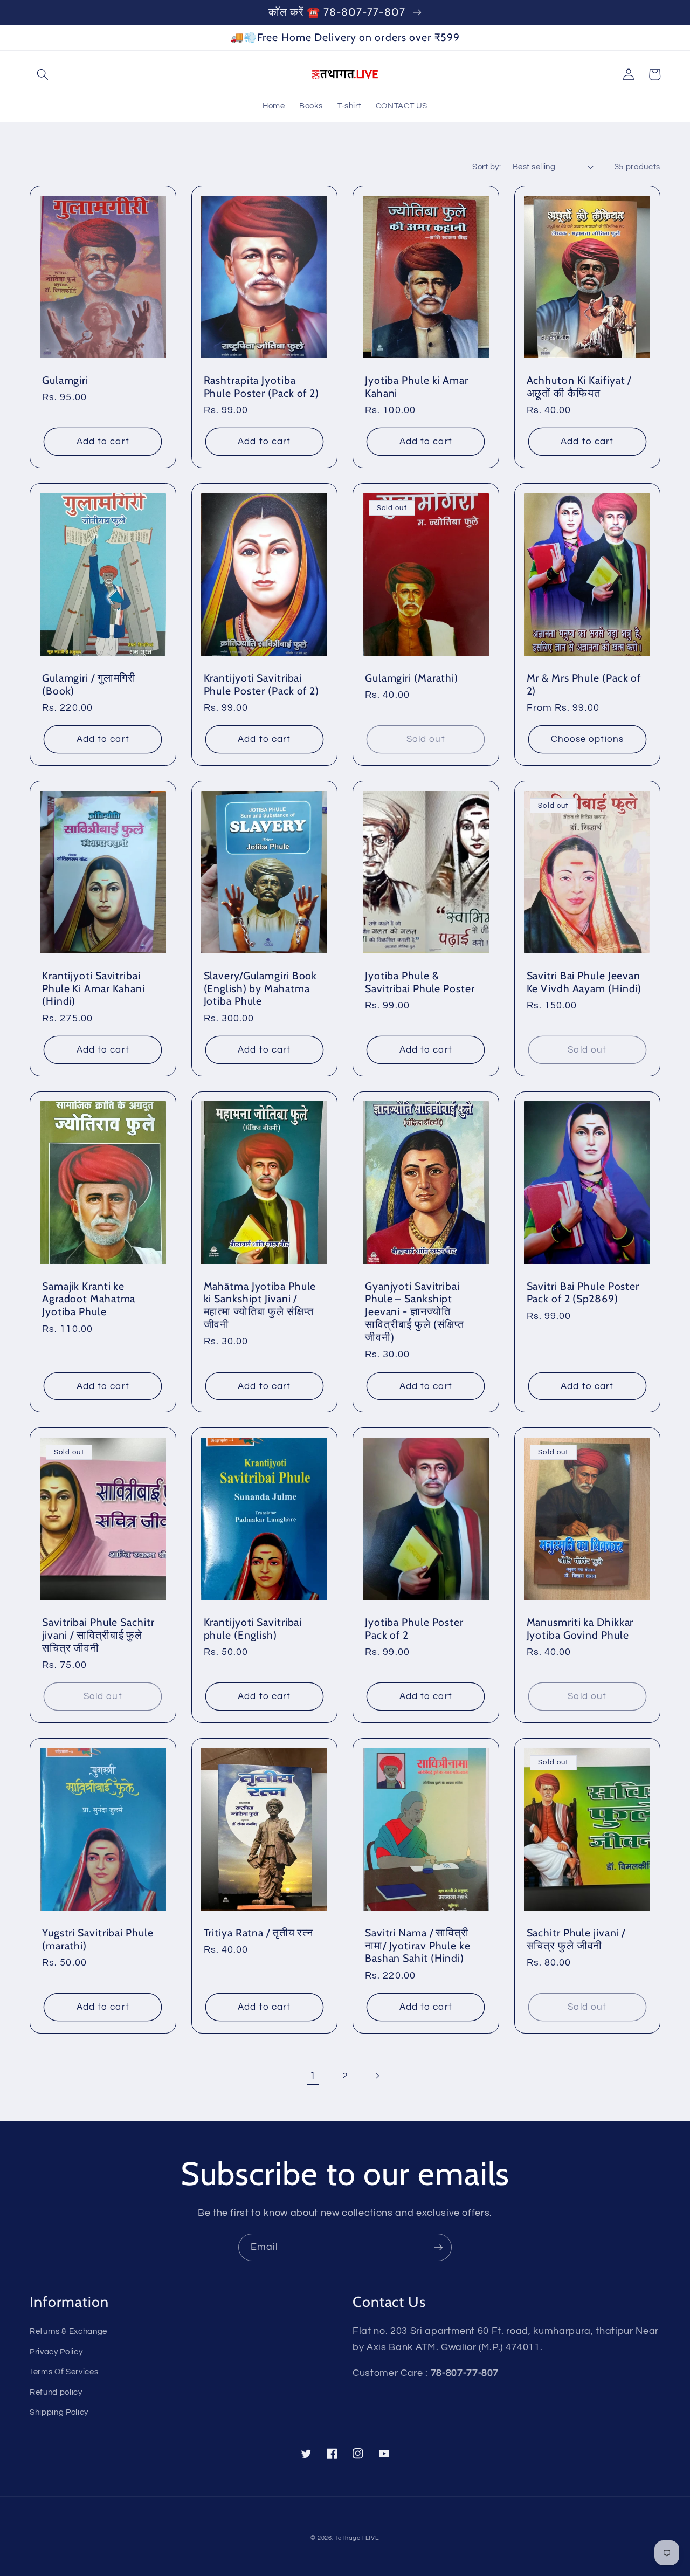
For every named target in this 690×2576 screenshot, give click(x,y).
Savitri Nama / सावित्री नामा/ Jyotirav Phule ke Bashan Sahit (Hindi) (418, 1946)
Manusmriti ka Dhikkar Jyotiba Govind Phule (580, 1629)
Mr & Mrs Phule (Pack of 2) (584, 685)
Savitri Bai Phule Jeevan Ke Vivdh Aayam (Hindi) (584, 982)
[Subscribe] (438, 2248)
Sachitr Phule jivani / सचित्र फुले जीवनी (576, 1939)
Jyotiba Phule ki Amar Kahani (417, 387)
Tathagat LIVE (357, 2538)
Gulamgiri (65, 380)
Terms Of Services (64, 2372)
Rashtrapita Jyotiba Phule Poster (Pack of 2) (262, 387)
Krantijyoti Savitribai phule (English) (253, 1629)
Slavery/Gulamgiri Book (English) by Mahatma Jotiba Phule (261, 989)
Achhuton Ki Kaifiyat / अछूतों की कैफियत (579, 387)
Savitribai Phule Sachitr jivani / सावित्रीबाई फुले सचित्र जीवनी (98, 1635)
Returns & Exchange (68, 2331)
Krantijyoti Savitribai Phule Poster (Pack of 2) (262, 685)
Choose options (587, 739)
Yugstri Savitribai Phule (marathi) (98, 1939)
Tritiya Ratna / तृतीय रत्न (259, 1933)
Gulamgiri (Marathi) (412, 678)
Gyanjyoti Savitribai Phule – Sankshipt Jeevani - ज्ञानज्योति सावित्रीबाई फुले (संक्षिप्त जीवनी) (415, 1312)
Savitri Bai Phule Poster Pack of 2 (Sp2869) (583, 1293)
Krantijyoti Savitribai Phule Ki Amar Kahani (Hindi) (94, 989)
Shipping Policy (59, 2412)
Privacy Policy (56, 2352)
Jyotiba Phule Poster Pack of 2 (414, 1629)
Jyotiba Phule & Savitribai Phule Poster (420, 982)
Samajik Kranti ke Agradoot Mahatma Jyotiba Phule (89, 1299)
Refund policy (56, 2392)
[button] (43, 74)
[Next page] (377, 2076)
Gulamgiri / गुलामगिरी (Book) (89, 685)
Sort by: (487, 167)
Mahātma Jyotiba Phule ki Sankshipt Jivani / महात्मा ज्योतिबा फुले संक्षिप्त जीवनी (260, 1306)
